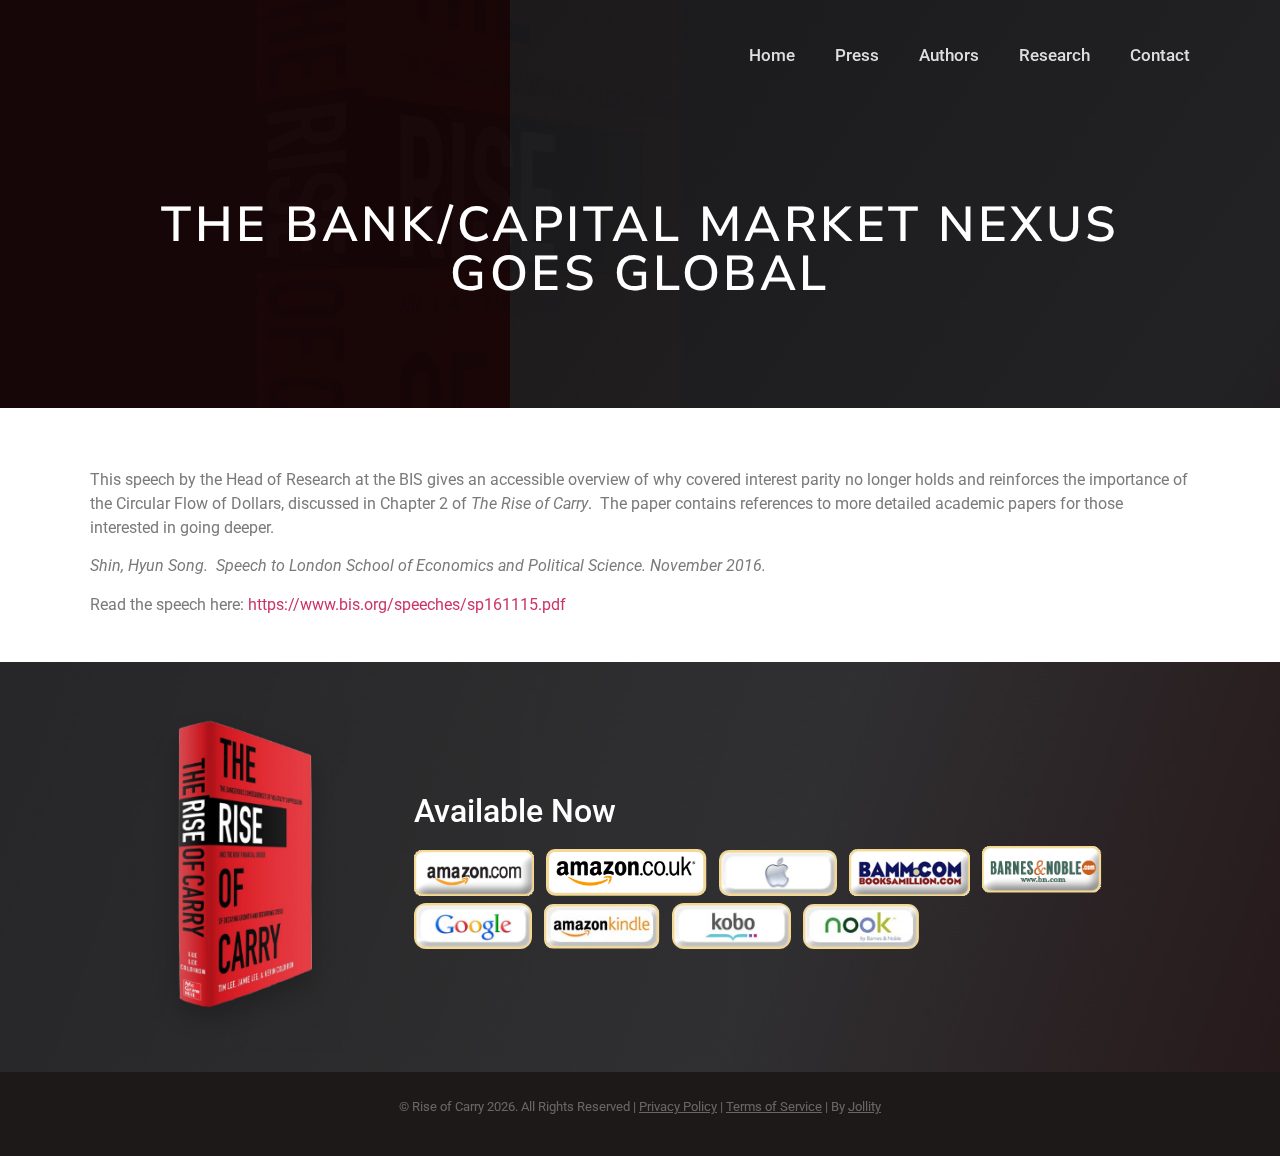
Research (1054, 55)
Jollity (864, 1106)
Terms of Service (774, 1106)
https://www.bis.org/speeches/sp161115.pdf (407, 604)
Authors (949, 55)
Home (772, 55)
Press (857, 55)
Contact (1160, 55)
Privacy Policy (678, 1106)
